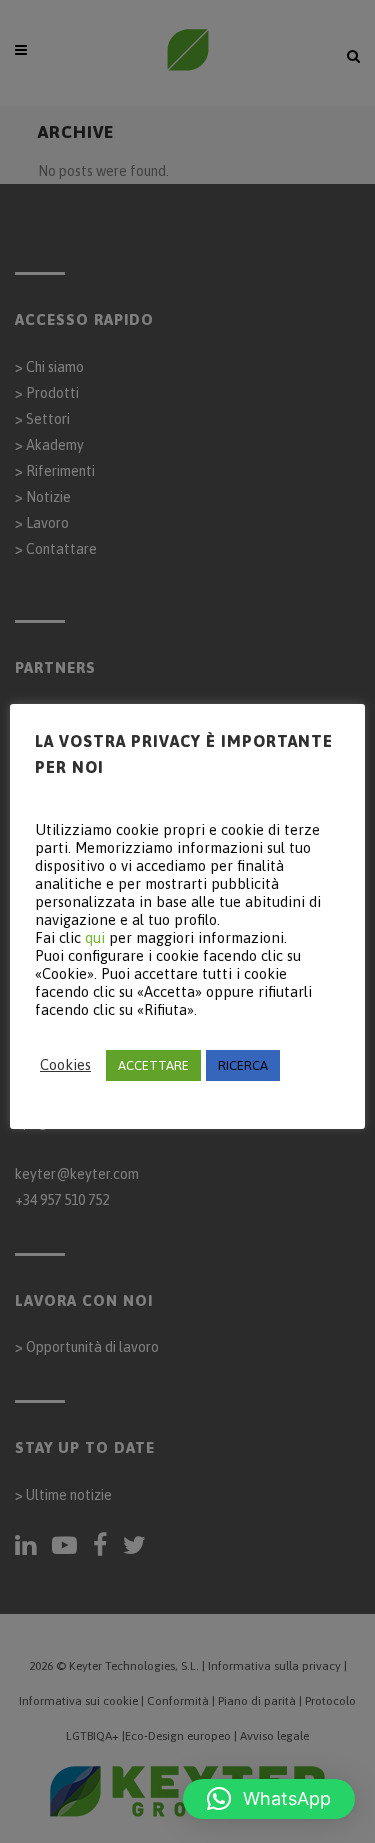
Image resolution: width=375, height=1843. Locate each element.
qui (95, 937)
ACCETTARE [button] (153, 1065)
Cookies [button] (65, 1064)
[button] (269, 1799)
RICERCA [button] (243, 1065)
